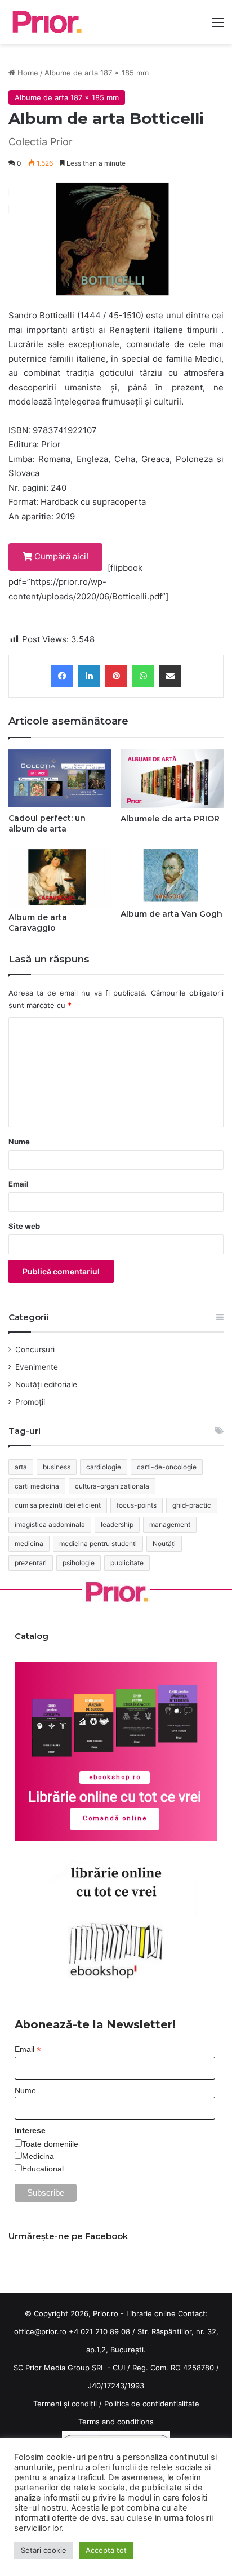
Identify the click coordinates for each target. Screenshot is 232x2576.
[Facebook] (62, 676)
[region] (116, 1751)
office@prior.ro (40, 2331)
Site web (24, 1226)
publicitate (127, 1563)
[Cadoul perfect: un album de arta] (60, 778)
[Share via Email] (170, 676)
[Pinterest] (116, 676)
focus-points (137, 1505)
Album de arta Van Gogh (171, 914)
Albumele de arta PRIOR (170, 819)
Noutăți (164, 1544)
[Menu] (218, 26)
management (170, 1524)
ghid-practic (192, 1505)
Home (27, 73)
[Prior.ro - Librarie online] (46, 22)
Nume (19, 1142)
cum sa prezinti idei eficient (58, 1505)
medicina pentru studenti (98, 1544)
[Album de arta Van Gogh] (172, 876)
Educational (43, 2169)
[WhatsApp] (143, 676)
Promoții (30, 1402)
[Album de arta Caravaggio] (60, 877)
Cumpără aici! (60, 556)
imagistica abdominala (50, 1524)
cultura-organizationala (112, 1486)
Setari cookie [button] (44, 2550)
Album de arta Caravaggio (38, 923)
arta (21, 1467)
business (57, 1467)
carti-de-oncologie (167, 1467)
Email (19, 1184)
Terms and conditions (116, 2422)
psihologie (79, 1563)
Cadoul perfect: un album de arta (47, 823)
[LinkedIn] (89, 676)
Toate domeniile (50, 2144)
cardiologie (104, 1467)
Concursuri (35, 1349)
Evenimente (37, 1367)
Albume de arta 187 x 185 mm (97, 73)
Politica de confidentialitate (152, 2404)
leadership (117, 1524)
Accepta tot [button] (106, 2550)
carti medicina (37, 1486)
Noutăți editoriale (46, 1384)
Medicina (38, 2156)
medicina (29, 1544)
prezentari (31, 1563)
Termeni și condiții (65, 2404)
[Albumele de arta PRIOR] (172, 778)
